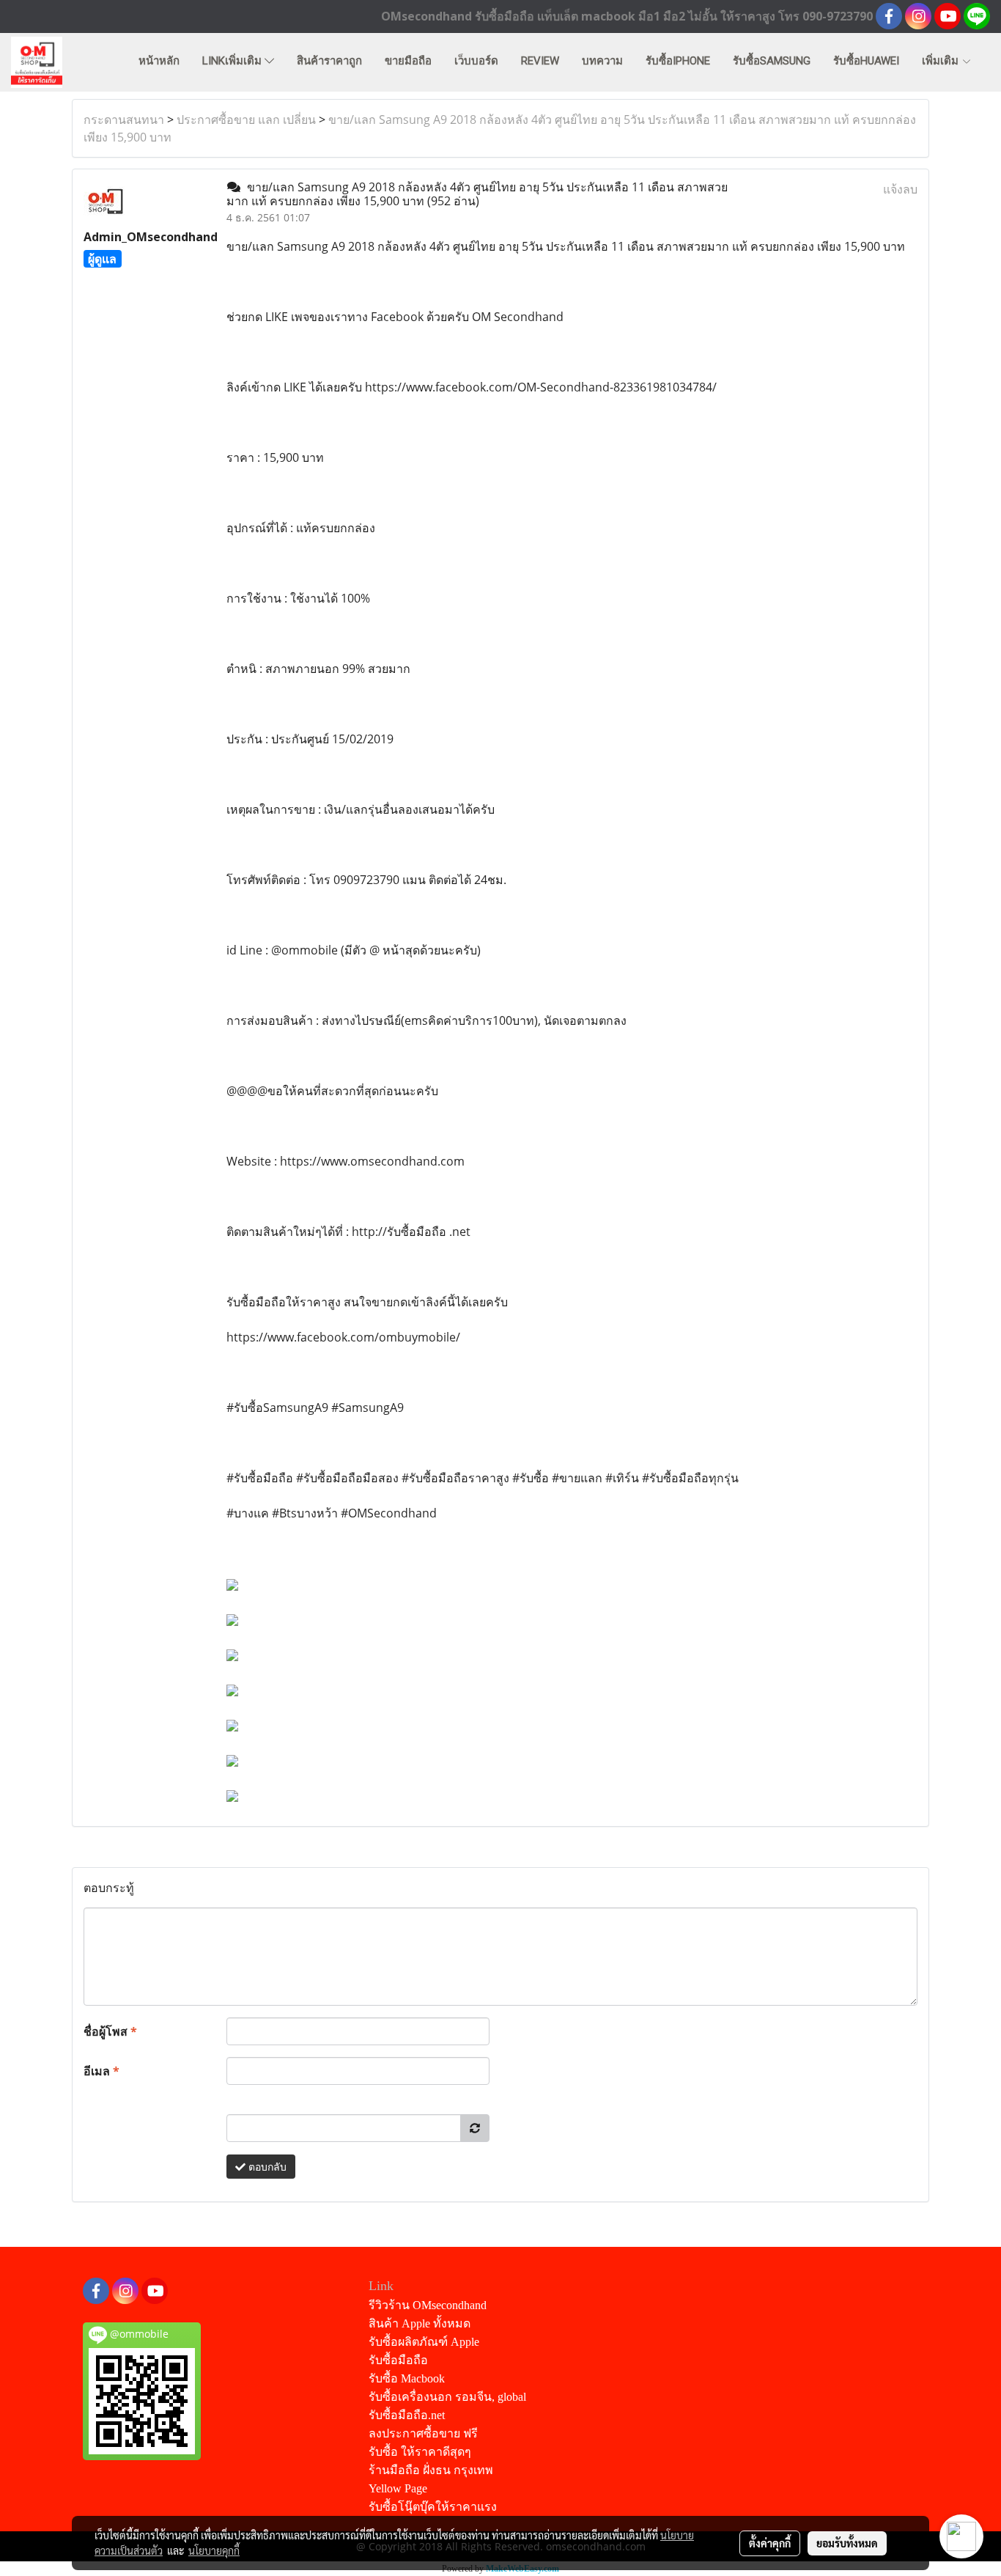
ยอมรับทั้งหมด (847, 2543)
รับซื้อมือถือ (398, 2360)
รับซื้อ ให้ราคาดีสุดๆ (420, 2452)
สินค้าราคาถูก (329, 61)
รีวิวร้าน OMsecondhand (428, 2305)
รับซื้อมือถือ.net (407, 2415)
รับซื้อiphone (678, 61)
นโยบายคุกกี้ (214, 2550)
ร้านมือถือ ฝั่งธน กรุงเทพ (431, 2470)
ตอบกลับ (266, 2167)
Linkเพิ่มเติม (233, 61)
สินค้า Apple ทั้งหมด (420, 2323)
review (540, 61)
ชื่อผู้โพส (110, 2031)
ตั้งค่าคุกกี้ (770, 2543)
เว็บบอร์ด (476, 61)
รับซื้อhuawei (866, 61)
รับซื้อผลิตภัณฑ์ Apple (424, 2342)
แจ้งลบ (900, 189)
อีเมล (101, 2071)
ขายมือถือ (408, 61)
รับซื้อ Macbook (407, 2378)
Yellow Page (398, 2488)
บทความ (602, 61)
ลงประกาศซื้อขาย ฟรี (423, 2433)
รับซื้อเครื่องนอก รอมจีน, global (447, 2397)
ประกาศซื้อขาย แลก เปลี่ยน (246, 119)
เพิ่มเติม (942, 61)
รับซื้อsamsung (772, 61)
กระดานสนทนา (124, 119)
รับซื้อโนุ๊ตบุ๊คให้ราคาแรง (433, 2507)
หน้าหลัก (159, 61)
